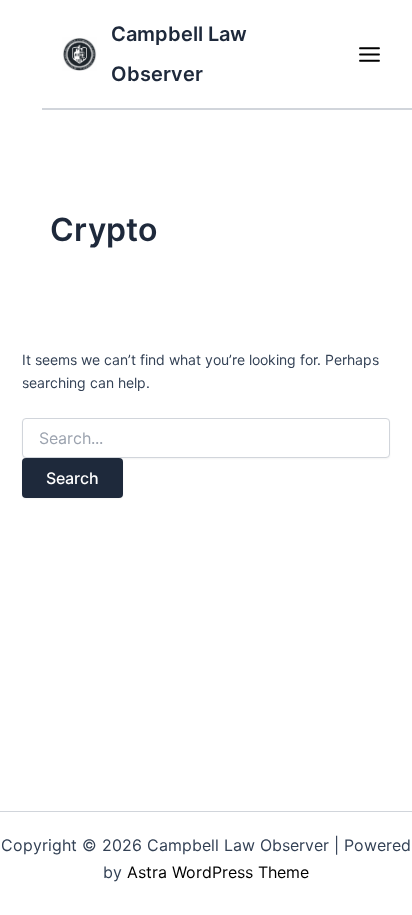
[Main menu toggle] (369, 54)
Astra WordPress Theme (218, 872)
